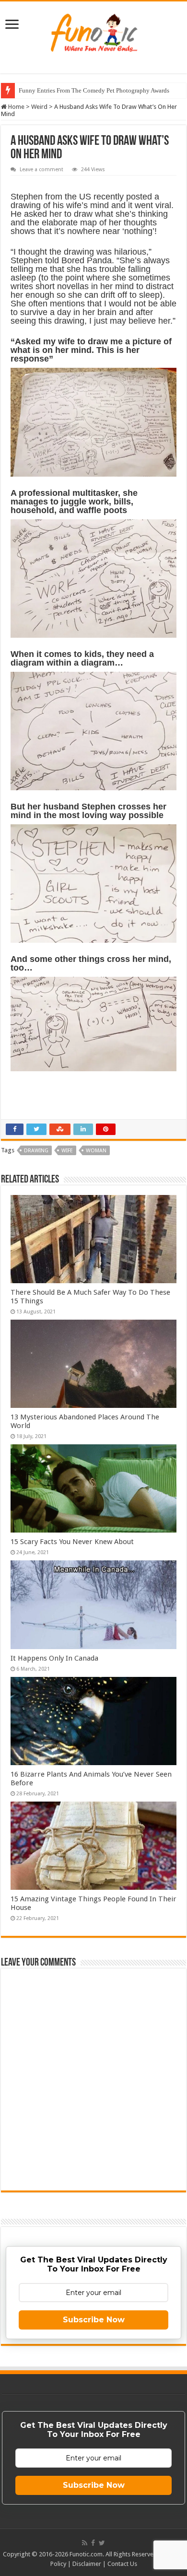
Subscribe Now (94, 2320)
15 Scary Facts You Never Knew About (72, 1542)
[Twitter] (102, 2543)
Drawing (36, 1151)
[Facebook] (93, 2543)
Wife (67, 1151)
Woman (96, 1151)
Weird (39, 107)
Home (16, 107)
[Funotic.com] (93, 31)
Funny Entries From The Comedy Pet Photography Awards (94, 90)
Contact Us (122, 2564)
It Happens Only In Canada (54, 1658)
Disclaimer (87, 2564)
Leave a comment (41, 170)
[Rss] (85, 2543)
